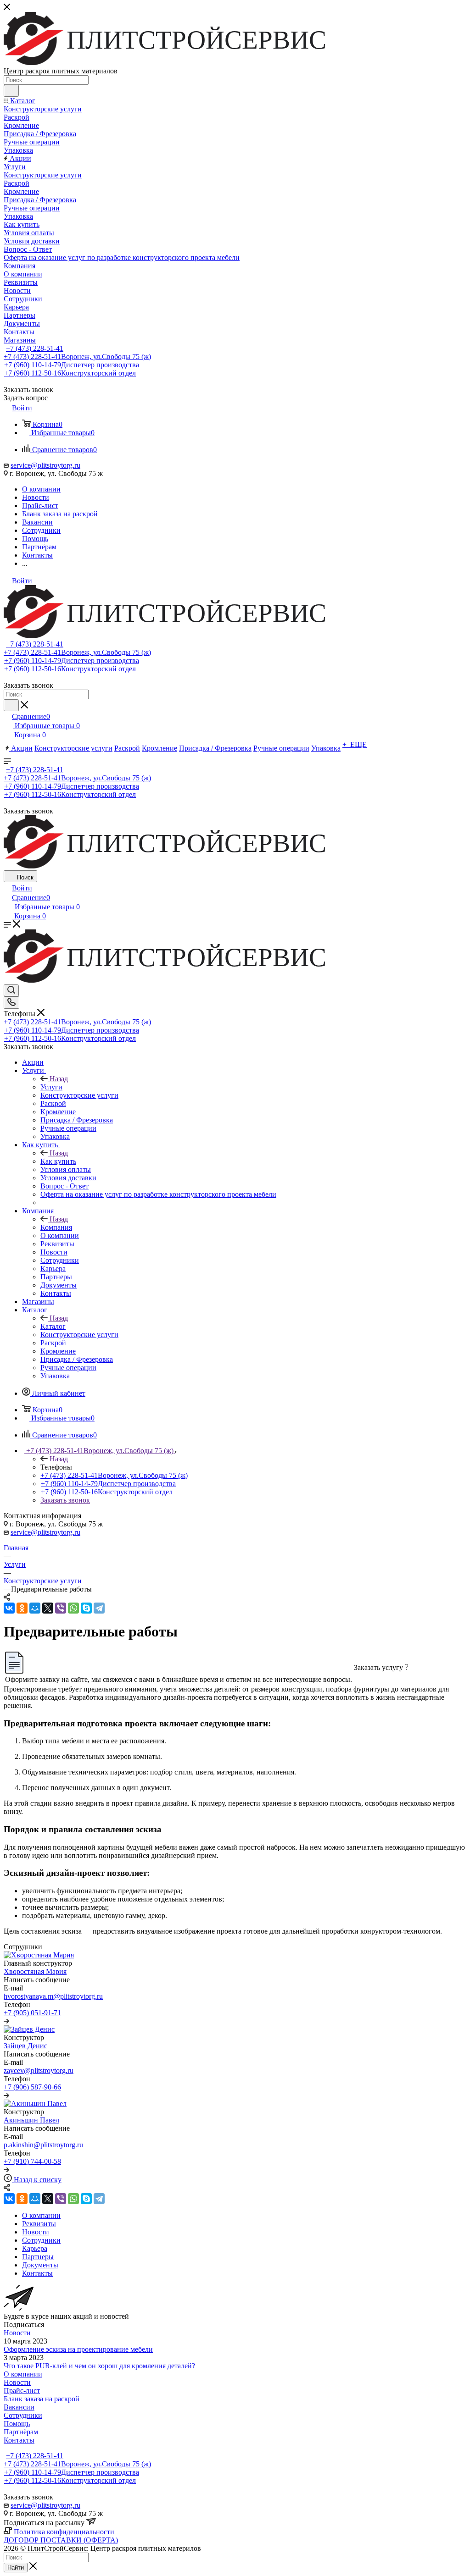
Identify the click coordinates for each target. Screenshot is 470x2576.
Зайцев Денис (25, 2046)
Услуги (51, 1087)
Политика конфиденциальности (64, 2532)
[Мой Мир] (35, 1608)
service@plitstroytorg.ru (45, 465)
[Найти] (11, 91)
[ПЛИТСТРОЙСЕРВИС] (187, 63)
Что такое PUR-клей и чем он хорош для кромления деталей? (99, 2366)
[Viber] (61, 1608)
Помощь (17, 2424)
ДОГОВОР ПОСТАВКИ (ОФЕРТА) (61, 2540)
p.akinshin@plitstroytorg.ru (43, 2145)
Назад (59, 1079)
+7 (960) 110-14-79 (72, 365)
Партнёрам (21, 2432)
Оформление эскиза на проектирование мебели (78, 2349)
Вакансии (19, 2407)
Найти (16, 2568)
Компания (56, 1227)
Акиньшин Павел (31, 2120)
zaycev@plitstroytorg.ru (39, 2070)
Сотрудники (23, 2415)
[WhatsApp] (73, 1608)
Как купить (58, 1161)
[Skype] (86, 1608)
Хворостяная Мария (35, 1971)
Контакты (19, 2440)
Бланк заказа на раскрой (42, 2399)
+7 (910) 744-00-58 (32, 2161)
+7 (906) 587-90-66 (32, 2087)
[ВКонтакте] (9, 1608)
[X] (48, 1608)
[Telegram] (99, 1608)
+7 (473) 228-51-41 (35, 348)
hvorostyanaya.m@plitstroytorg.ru (53, 1996)
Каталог (53, 1326)
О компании (23, 2374)
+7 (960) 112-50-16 (70, 373)
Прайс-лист (22, 2391)
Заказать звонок (65, 1500)
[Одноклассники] (22, 1608)
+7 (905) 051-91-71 (32, 2013)
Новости (17, 2333)
